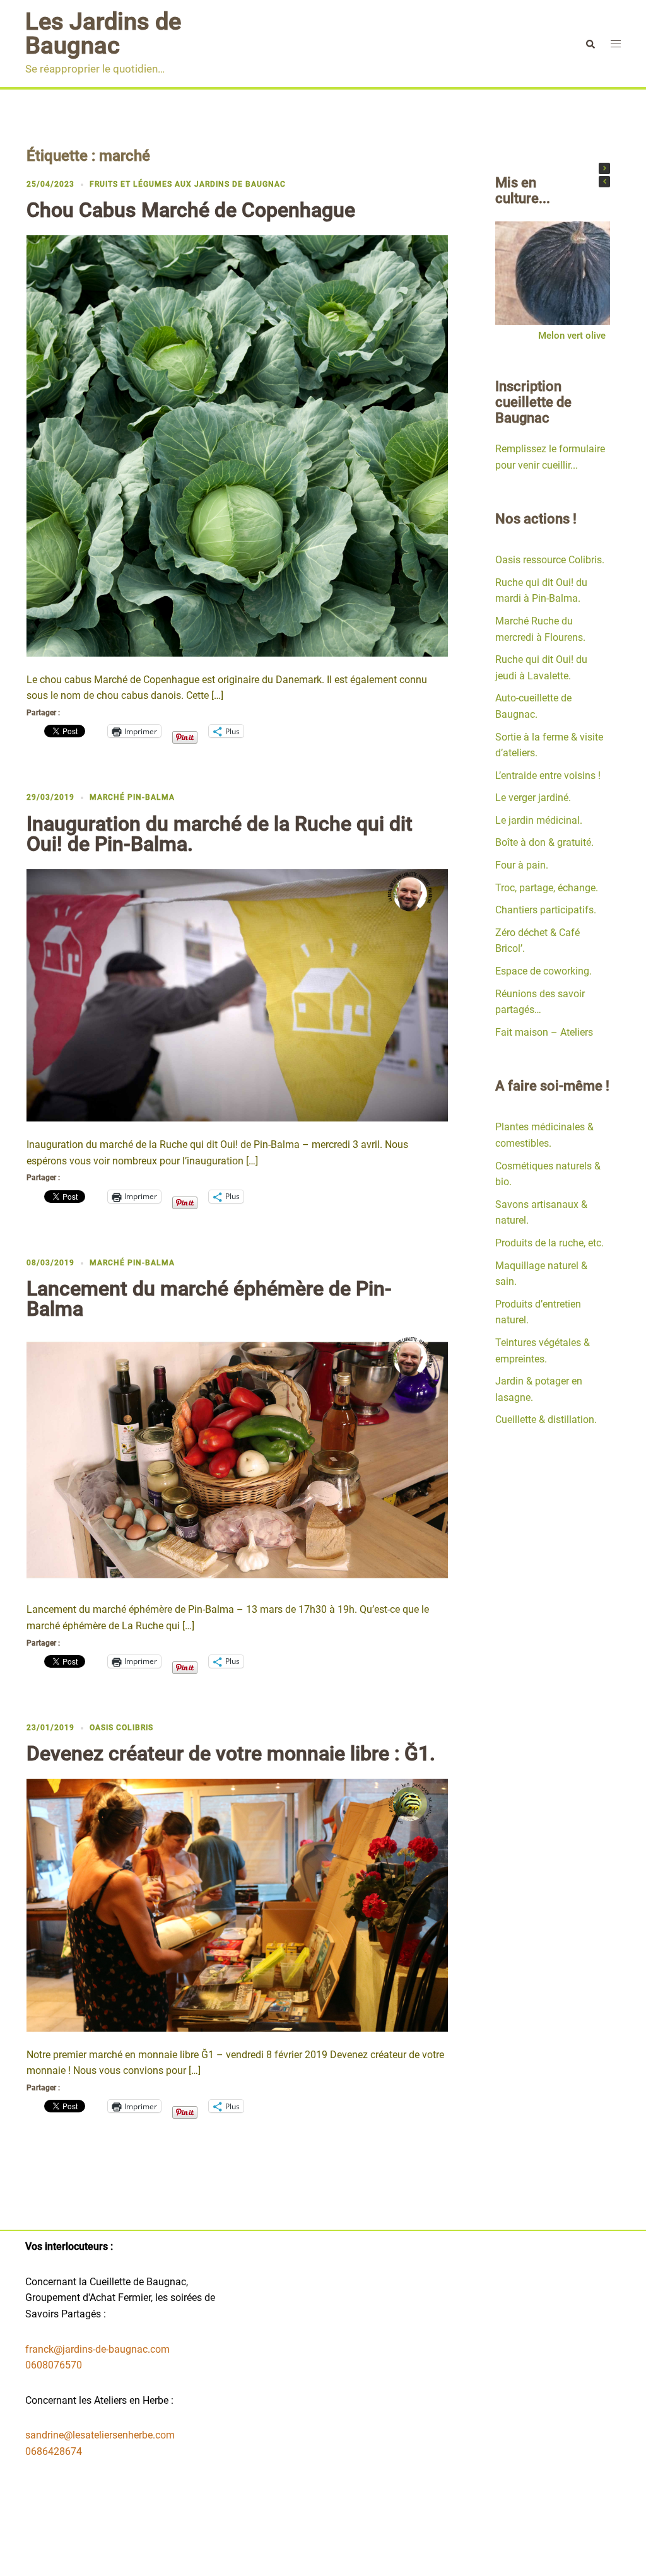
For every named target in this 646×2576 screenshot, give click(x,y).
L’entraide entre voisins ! (548, 776)
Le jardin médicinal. (539, 820)
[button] (604, 168)
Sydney (296, 2556)
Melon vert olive (572, 336)
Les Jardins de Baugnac (103, 33)
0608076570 (54, 2365)
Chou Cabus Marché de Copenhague (191, 210)
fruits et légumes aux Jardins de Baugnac (188, 184)
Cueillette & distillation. (546, 1420)
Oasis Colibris (121, 1728)
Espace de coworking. (543, 971)
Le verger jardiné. (533, 798)
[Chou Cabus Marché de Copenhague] (237, 445)
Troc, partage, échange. (547, 888)
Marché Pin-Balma (132, 797)
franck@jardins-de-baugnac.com (97, 2349)
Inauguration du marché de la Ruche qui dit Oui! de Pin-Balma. (220, 834)
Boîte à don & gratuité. (544, 842)
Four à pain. (522, 865)
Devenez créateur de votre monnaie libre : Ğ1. (231, 1753)
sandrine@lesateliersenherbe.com (100, 2435)
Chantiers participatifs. (546, 910)
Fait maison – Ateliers (544, 1032)
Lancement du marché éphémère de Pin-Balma (209, 1299)
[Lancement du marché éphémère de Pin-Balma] (237, 1459)
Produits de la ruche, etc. (549, 1243)
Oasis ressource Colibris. (550, 560)
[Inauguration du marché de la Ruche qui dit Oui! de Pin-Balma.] (237, 994)
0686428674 (54, 2451)
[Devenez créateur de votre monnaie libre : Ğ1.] (237, 1905)
